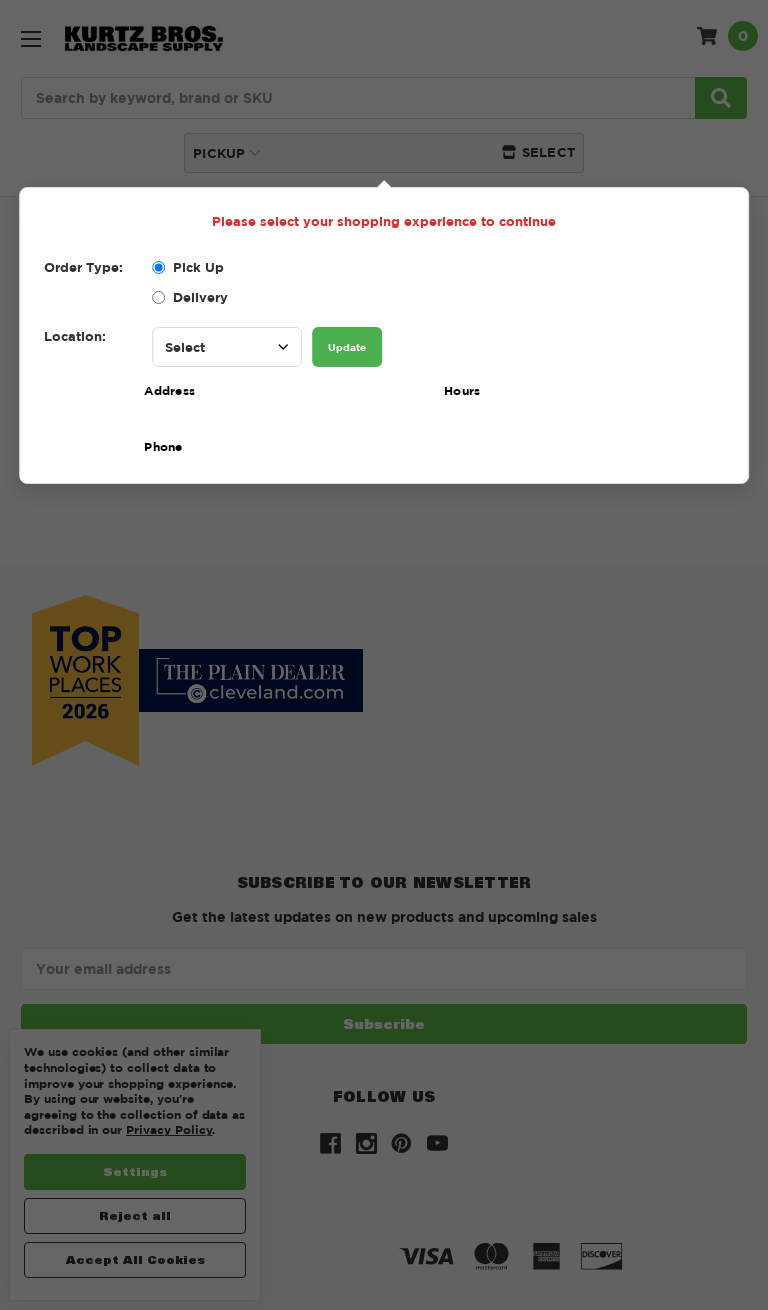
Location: (75, 336)
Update (347, 347)
